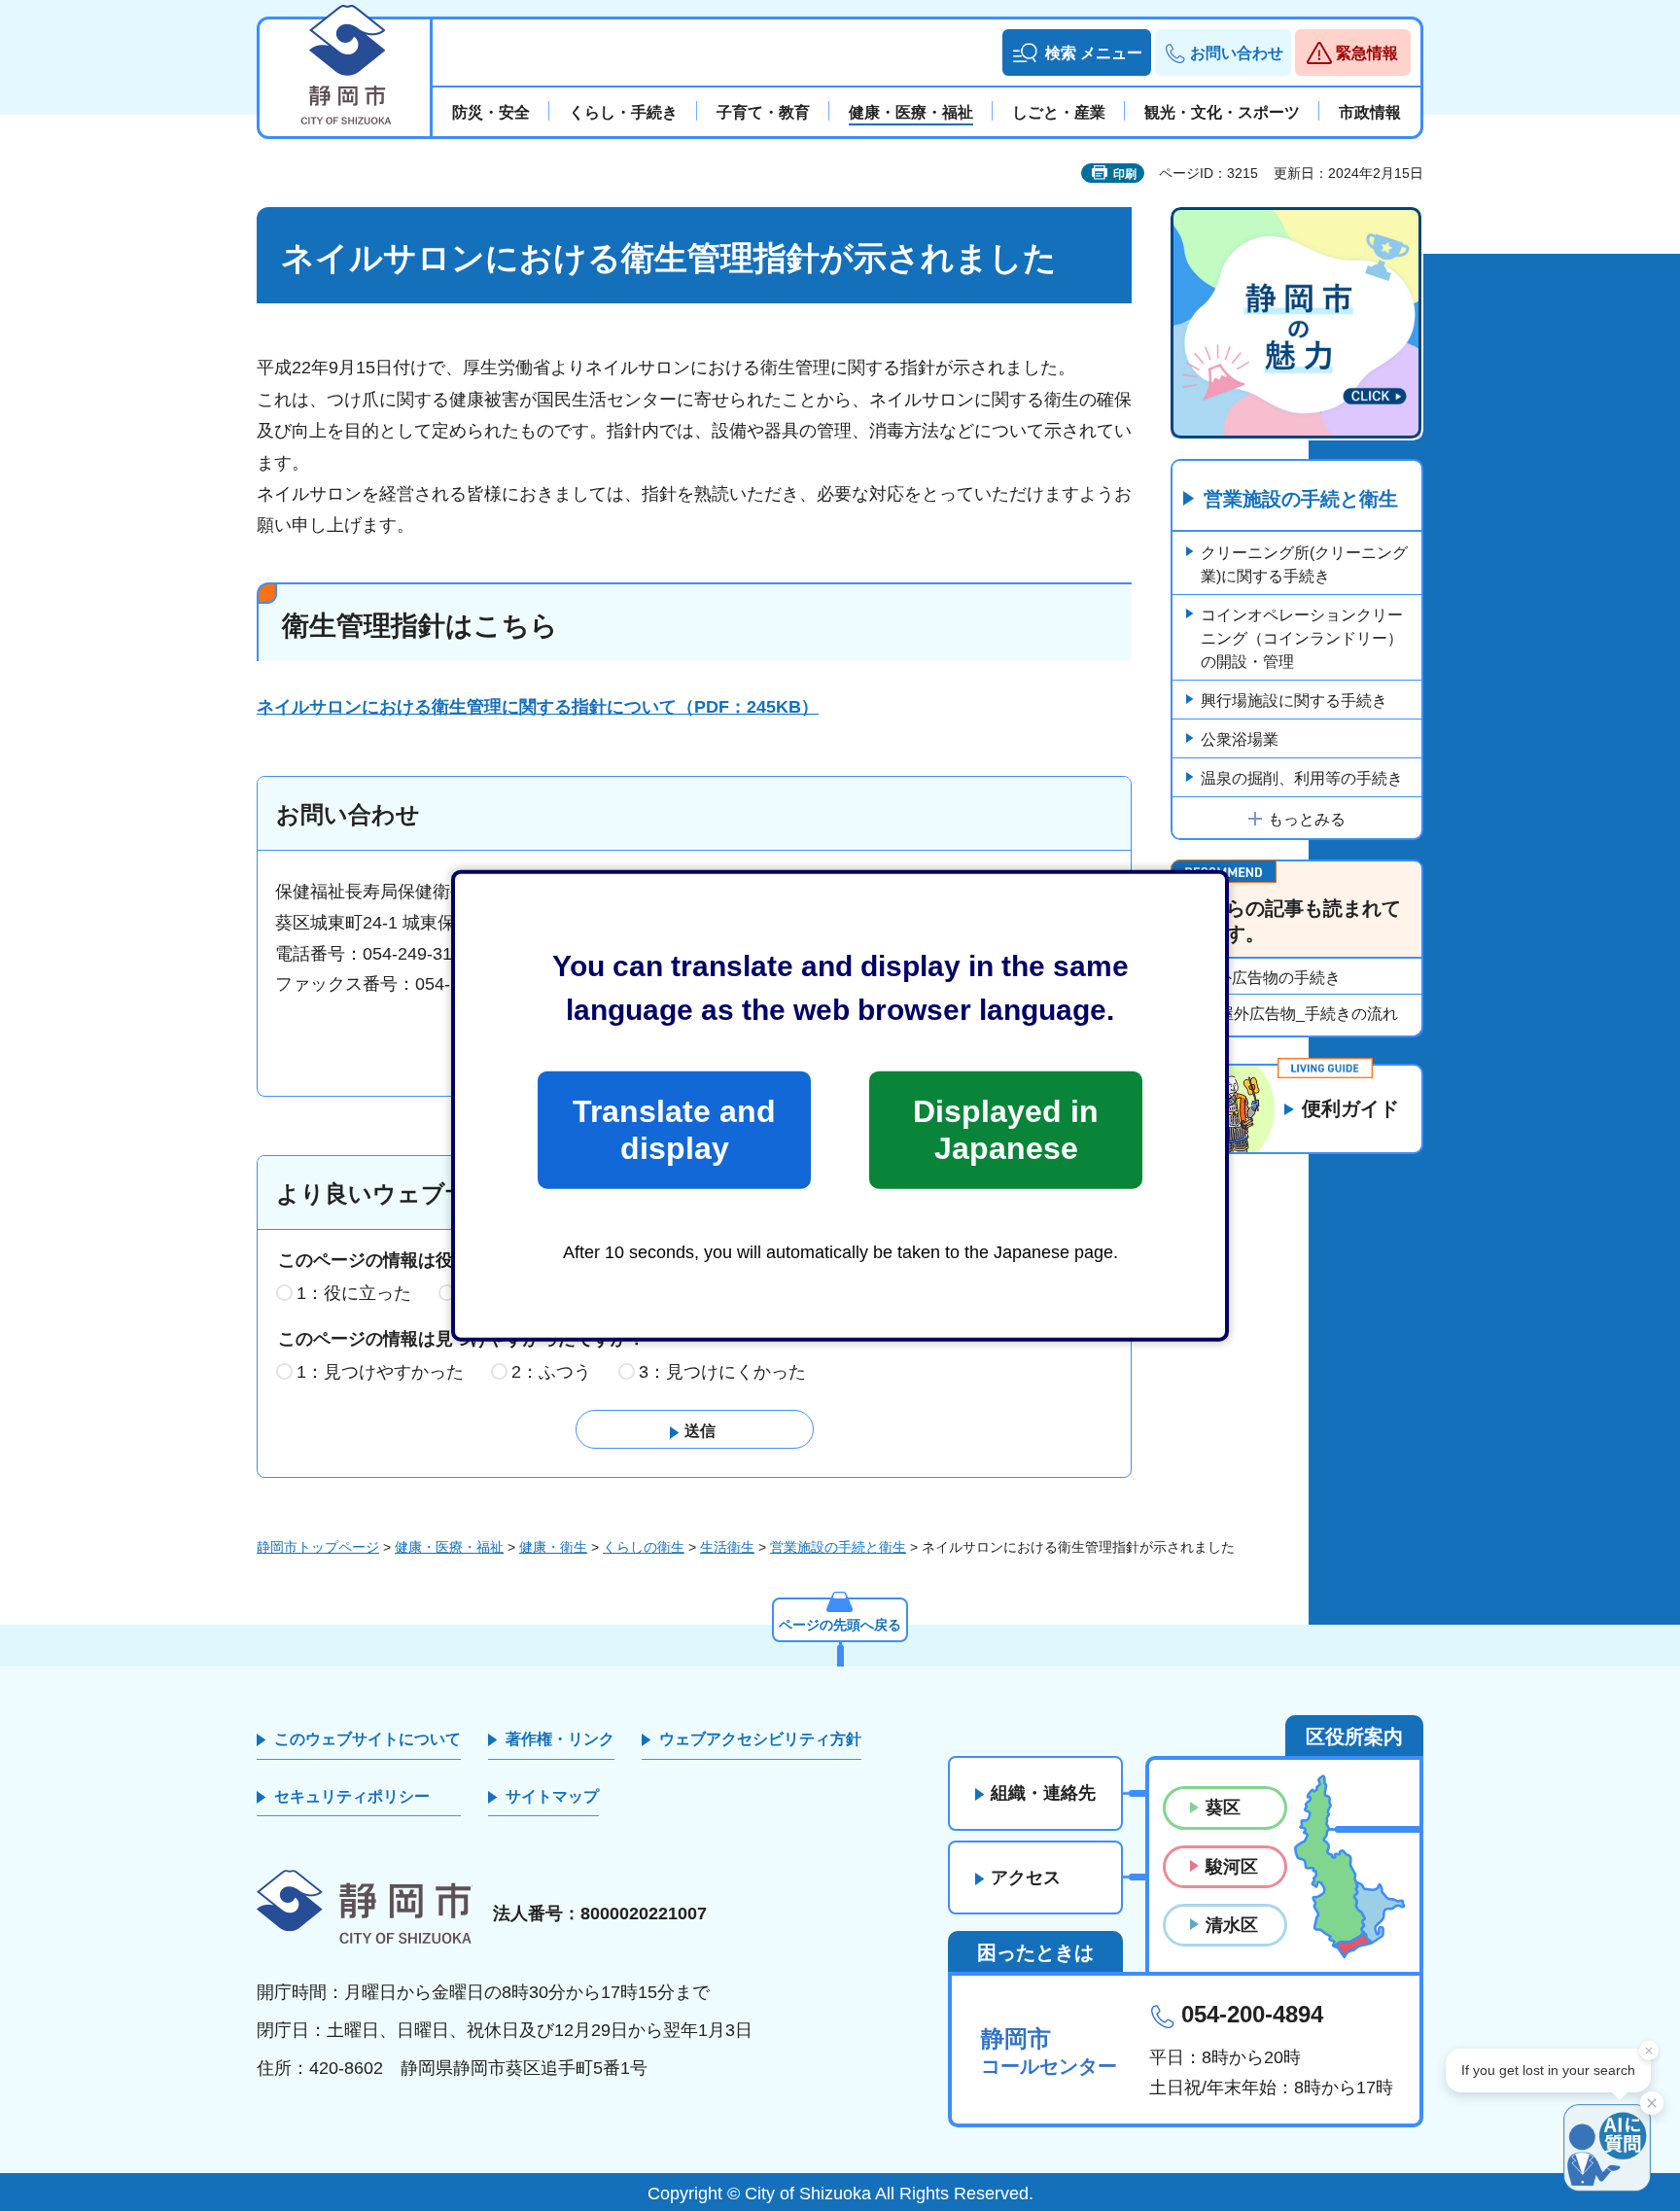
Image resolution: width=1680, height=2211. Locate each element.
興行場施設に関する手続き (1294, 701)
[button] (1077, 53)
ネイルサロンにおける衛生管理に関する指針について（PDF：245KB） (538, 707)
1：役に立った (354, 1293)
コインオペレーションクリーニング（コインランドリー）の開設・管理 (1302, 638)
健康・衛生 (553, 1547)
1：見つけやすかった (380, 1372)
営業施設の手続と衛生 (1301, 499)
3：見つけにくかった (722, 1372)
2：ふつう (499, 1293)
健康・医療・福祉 (449, 1547)
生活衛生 (727, 1547)
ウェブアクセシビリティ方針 (760, 1739)
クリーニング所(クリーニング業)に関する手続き (1304, 564)
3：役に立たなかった (670, 1293)
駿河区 (1232, 1867)
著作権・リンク (560, 1739)
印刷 (1125, 174)
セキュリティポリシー (352, 1796)
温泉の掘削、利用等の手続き (1302, 778)
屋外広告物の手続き (1271, 978)
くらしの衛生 (644, 1547)
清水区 (1232, 1925)
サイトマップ (552, 1796)
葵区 (1223, 1807)
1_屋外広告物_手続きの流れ (1299, 1014)
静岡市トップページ (318, 1547)
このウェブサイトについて (367, 1739)
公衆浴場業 (1240, 739)
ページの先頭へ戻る (840, 1625)
